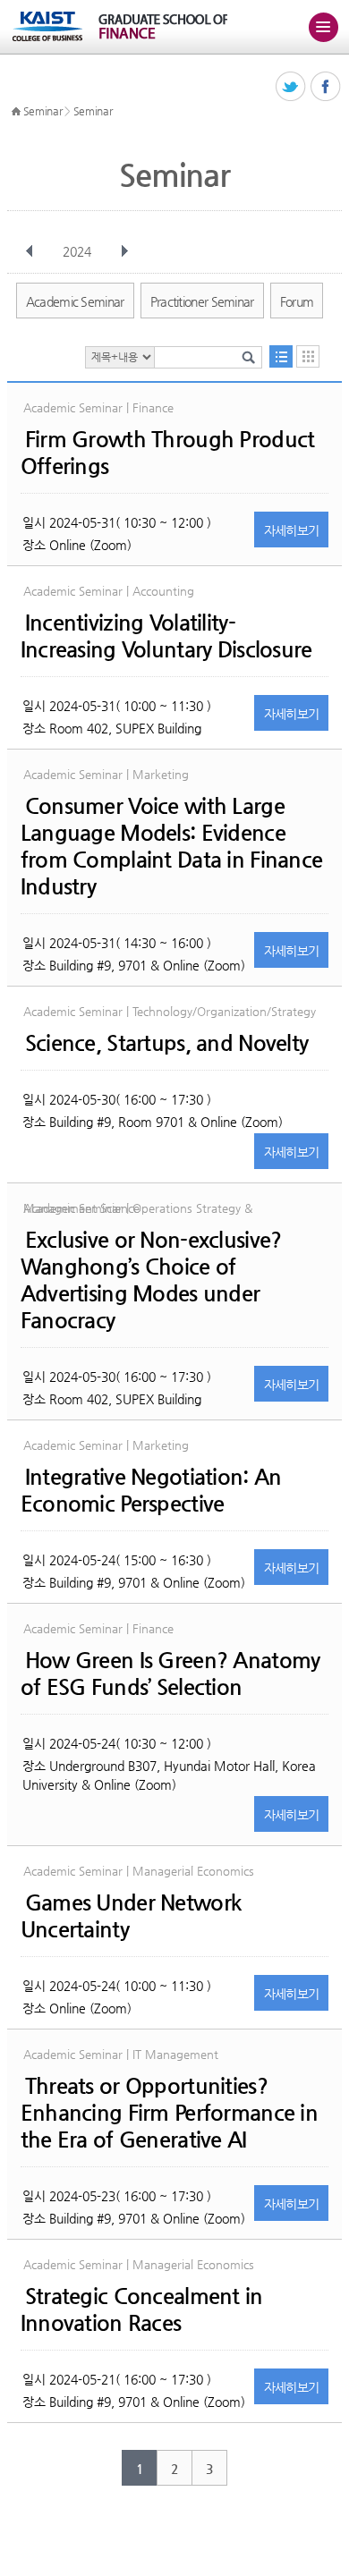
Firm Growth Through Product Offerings (168, 453)
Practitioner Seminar (202, 301)
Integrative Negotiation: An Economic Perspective (151, 1490)
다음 (124, 251)
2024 (77, 251)
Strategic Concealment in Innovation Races (142, 2309)
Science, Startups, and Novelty (166, 1043)
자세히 (292, 530)
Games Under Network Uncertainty (131, 1916)
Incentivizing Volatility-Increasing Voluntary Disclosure (166, 636)
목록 (281, 356)
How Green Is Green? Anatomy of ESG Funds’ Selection (170, 1674)
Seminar (43, 111)
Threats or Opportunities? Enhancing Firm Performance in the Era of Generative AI (169, 2113)
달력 (308, 356)
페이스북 (326, 87)
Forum (297, 301)
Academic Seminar (75, 301)
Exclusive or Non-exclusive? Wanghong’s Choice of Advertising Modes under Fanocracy (151, 1280)
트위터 (291, 87)
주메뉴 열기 (323, 27)
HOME (16, 112)
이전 (30, 251)
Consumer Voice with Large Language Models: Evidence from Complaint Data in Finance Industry (171, 846)
